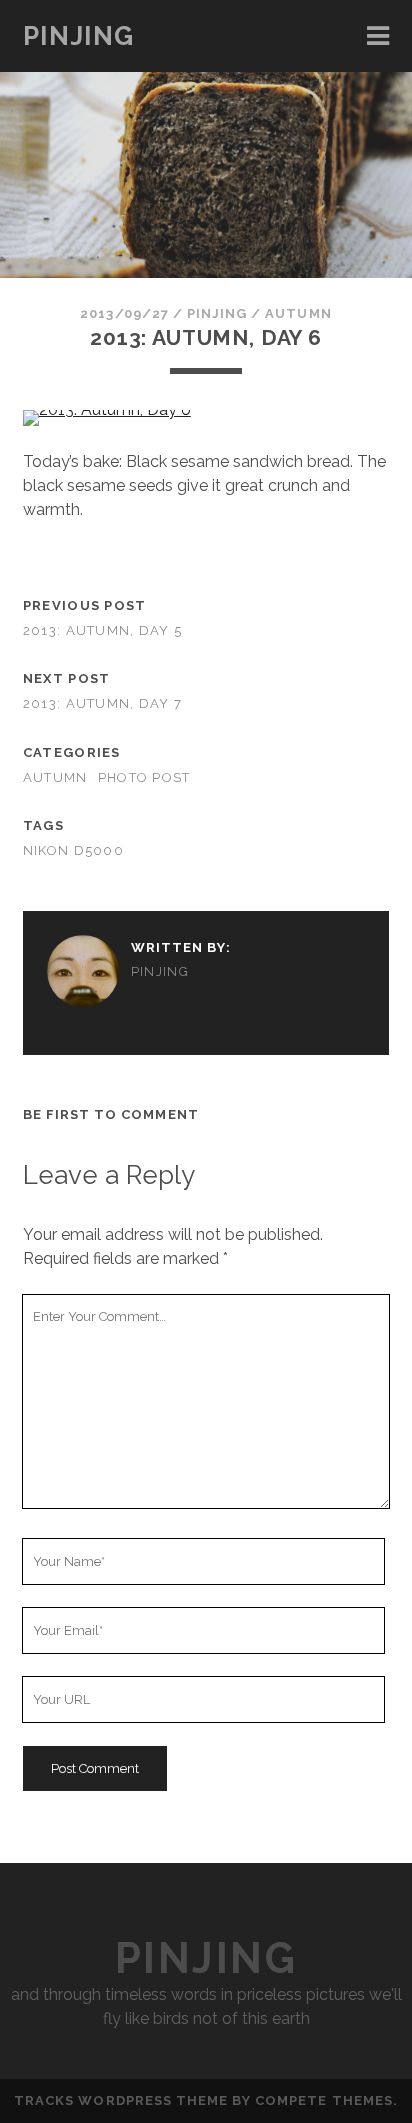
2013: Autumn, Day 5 (102, 630)
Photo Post (144, 777)
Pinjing (79, 36)
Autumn (298, 313)
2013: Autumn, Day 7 (102, 703)
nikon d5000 (73, 850)
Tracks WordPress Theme (121, 2100)
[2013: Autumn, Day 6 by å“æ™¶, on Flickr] (107, 409)
